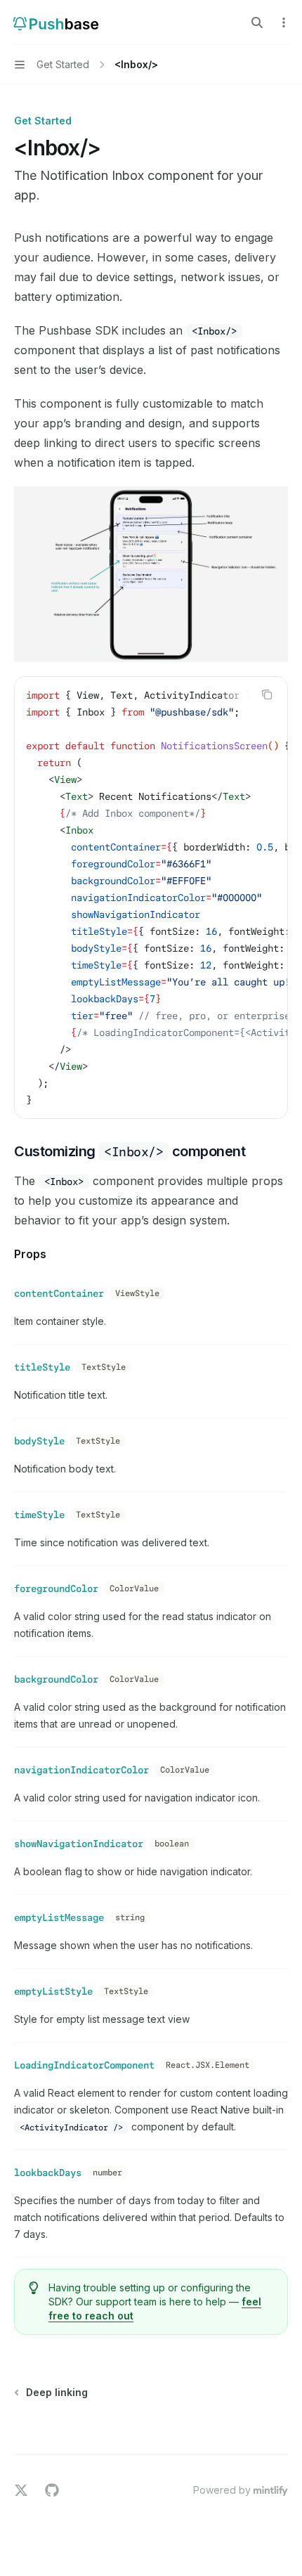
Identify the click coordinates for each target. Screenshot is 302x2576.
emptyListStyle (53, 1991)
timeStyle (39, 1515)
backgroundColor (56, 1679)
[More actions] (284, 22)
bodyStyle (39, 1441)
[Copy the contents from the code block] (267, 694)
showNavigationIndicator (79, 1844)
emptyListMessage (59, 1917)
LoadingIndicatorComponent (84, 2065)
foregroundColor (56, 1588)
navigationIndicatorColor (81, 1770)
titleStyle (42, 1367)
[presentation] (151, 898)
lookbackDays (48, 2173)
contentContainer (59, 1293)
